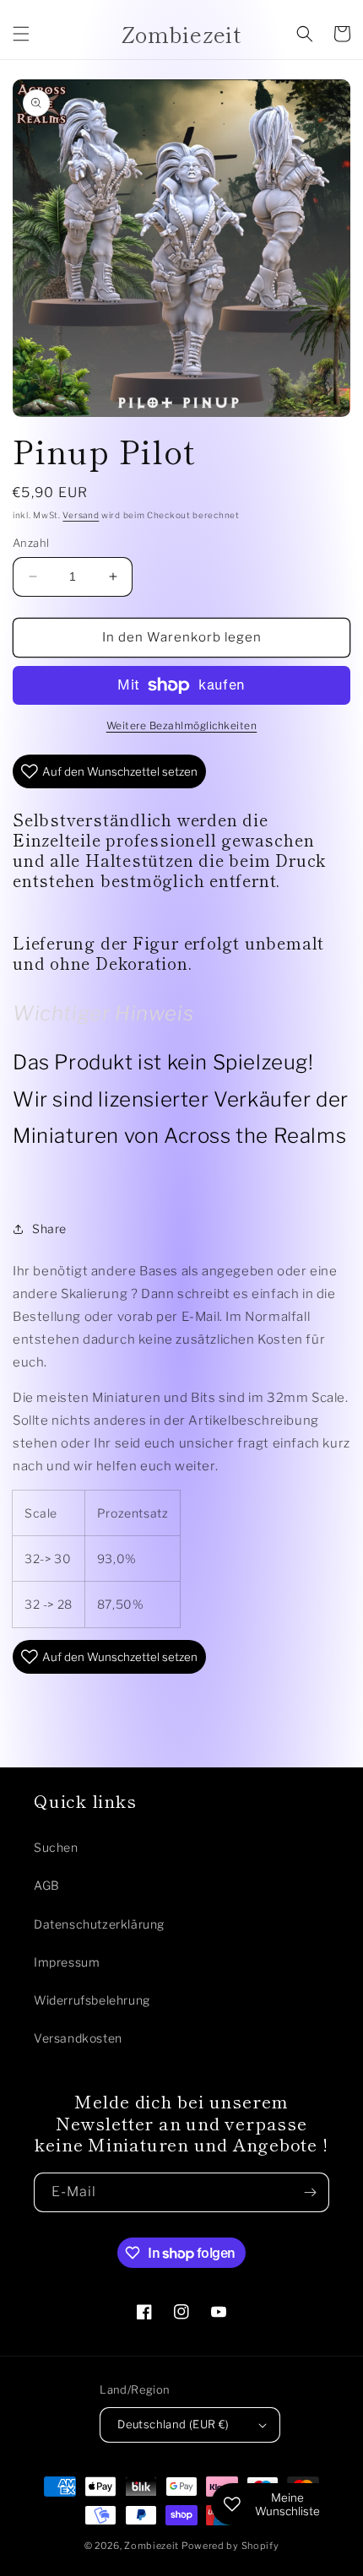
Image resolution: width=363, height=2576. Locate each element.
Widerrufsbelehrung (92, 2000)
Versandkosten (78, 2038)
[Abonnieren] (310, 2192)
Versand (81, 515)
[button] (21, 34)
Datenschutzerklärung (99, 1924)
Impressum (67, 1962)
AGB (47, 1885)
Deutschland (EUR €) (173, 2424)
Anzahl (31, 543)
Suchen (56, 1847)
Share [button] (49, 1228)
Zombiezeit (152, 2546)
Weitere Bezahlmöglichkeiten (182, 725)
